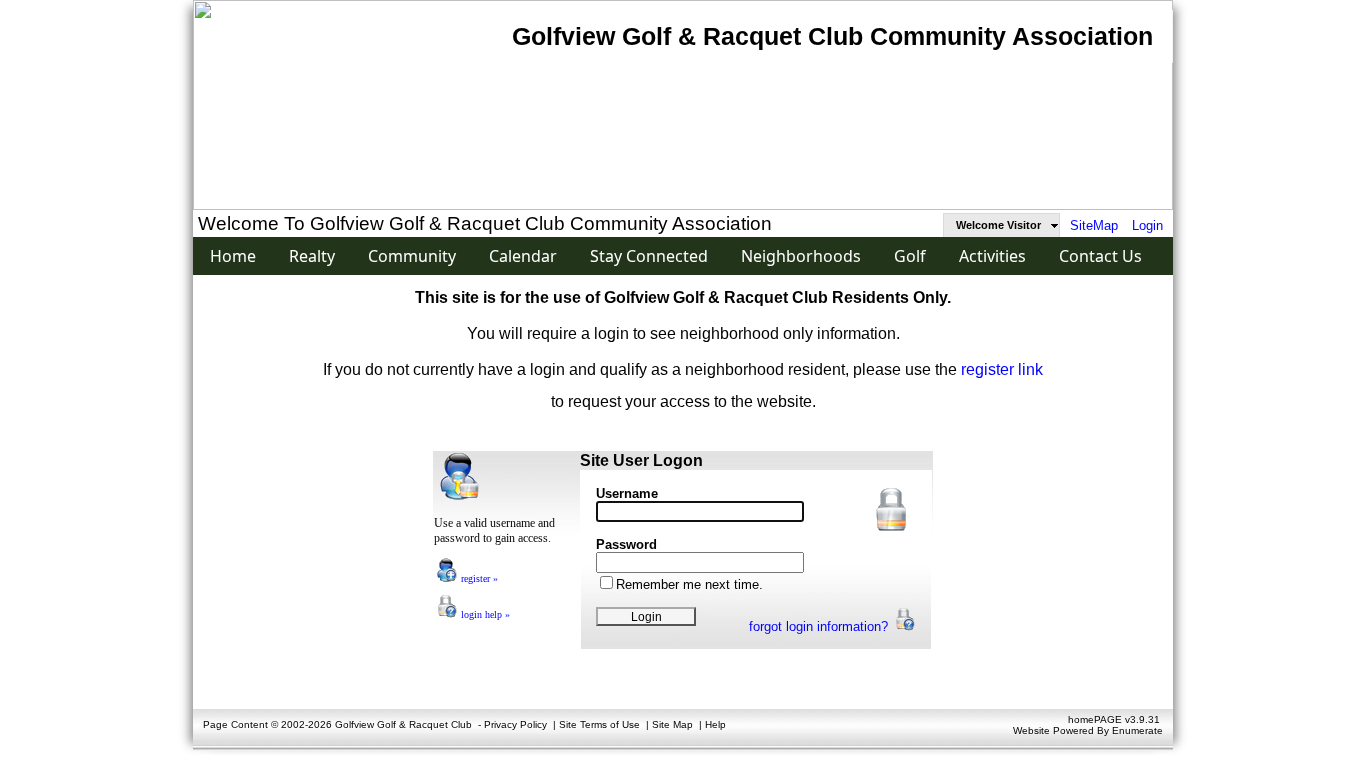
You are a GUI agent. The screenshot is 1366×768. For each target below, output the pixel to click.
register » (478, 578)
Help (715, 724)
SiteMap (1094, 225)
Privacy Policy (515, 724)
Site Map (672, 724)
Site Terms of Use (599, 724)
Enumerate (1137, 730)
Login (1147, 225)
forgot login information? (820, 626)
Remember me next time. (689, 584)
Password (626, 544)
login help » (484, 614)
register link (1002, 369)
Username (627, 493)
